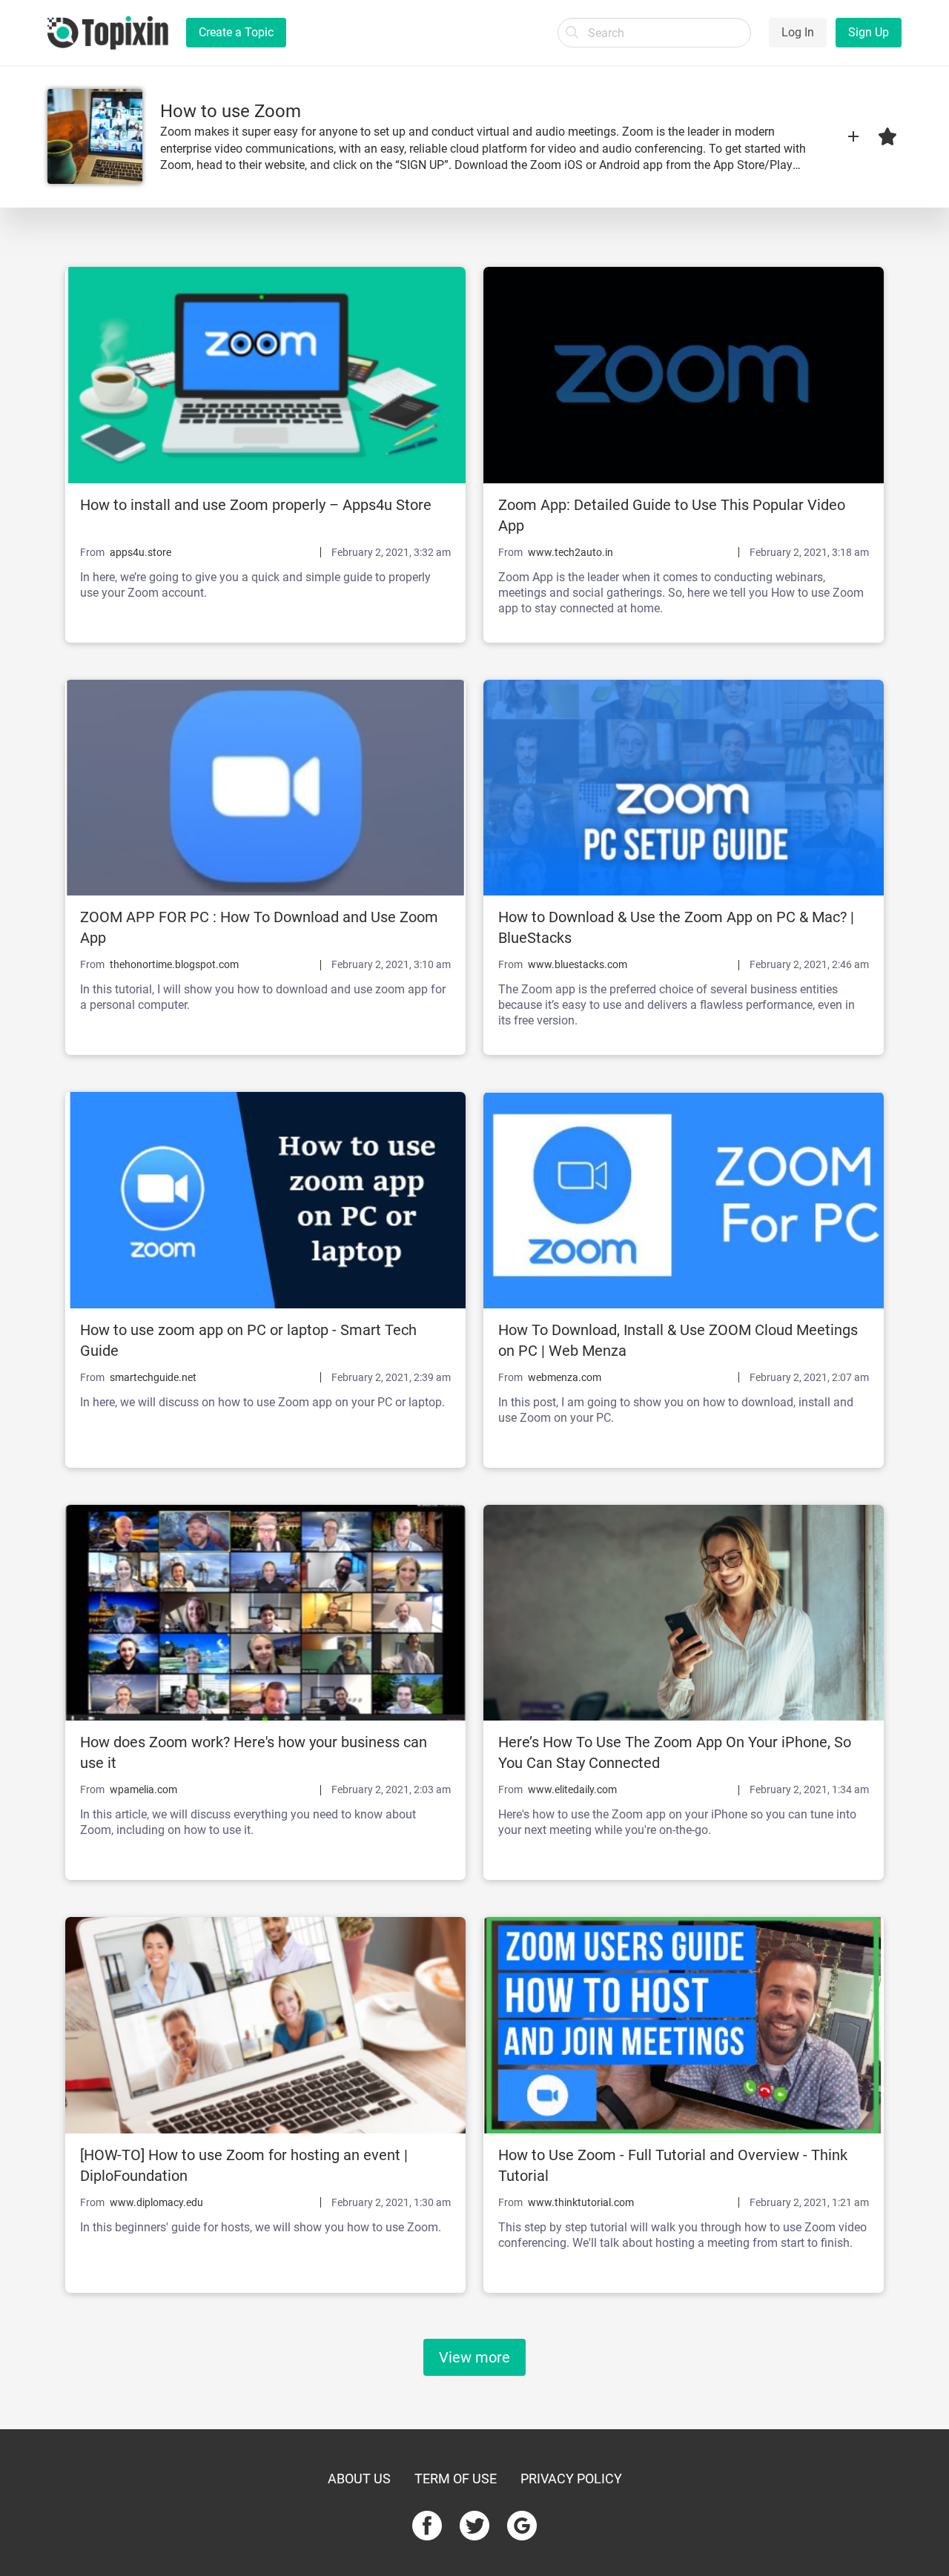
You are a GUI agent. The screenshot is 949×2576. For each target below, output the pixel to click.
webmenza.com (565, 1377)
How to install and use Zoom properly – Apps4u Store (256, 505)
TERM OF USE (456, 2479)
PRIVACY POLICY (571, 2479)
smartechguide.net (153, 1377)
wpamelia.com (143, 1789)
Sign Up (869, 32)
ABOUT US (359, 2479)
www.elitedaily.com (572, 1789)
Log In (798, 32)
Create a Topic (236, 32)
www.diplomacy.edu (156, 2202)
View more (474, 2357)
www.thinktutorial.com (581, 2202)
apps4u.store (140, 552)
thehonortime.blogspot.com (174, 964)
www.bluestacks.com (578, 964)
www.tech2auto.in (571, 552)
